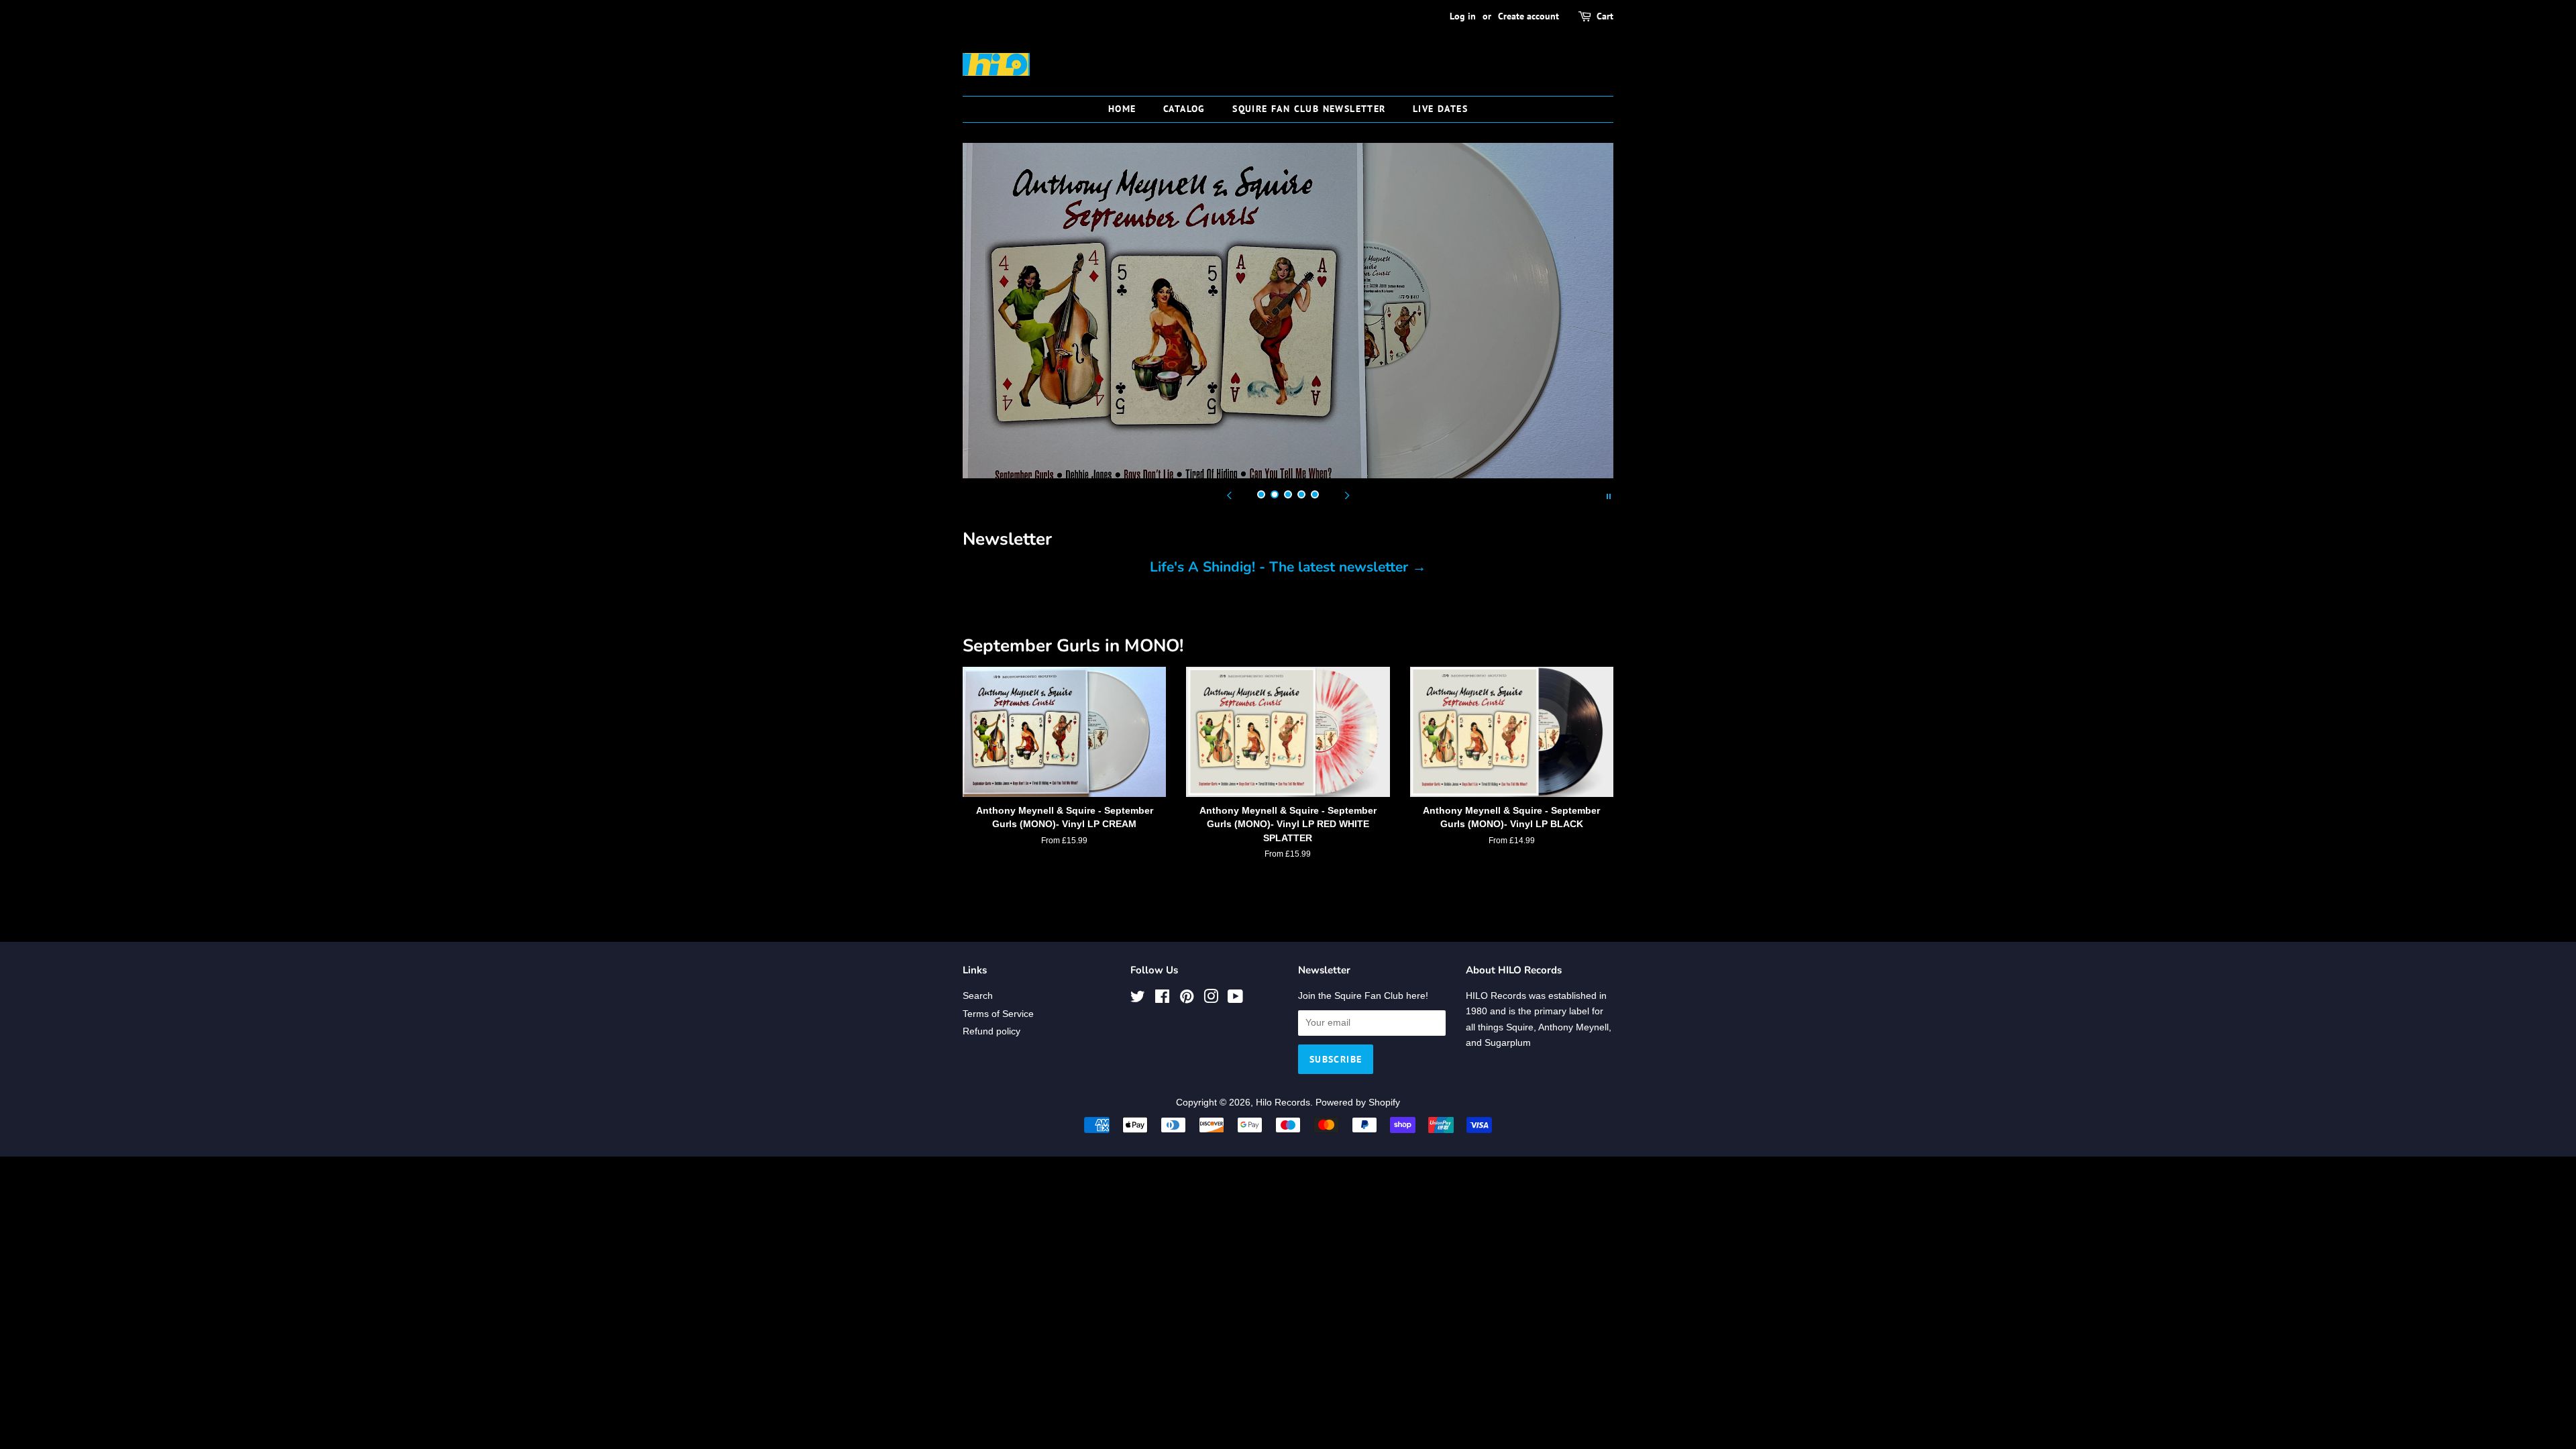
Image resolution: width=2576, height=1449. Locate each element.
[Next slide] (1347, 495)
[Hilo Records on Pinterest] (1187, 999)
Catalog (1184, 109)
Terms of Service (998, 1014)
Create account (1528, 16)
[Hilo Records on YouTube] (1235, 999)
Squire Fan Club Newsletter (1309, 109)
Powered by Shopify (1358, 1103)
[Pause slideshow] (1609, 495)
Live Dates (1440, 109)
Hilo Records (1283, 1103)
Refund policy (991, 1031)
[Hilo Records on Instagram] (1211, 999)
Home (1122, 109)
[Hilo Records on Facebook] (1162, 999)
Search (978, 996)
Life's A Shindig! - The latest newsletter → (1288, 567)
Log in (1463, 16)
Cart (1605, 16)
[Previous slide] (1229, 495)
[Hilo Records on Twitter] (1138, 999)
